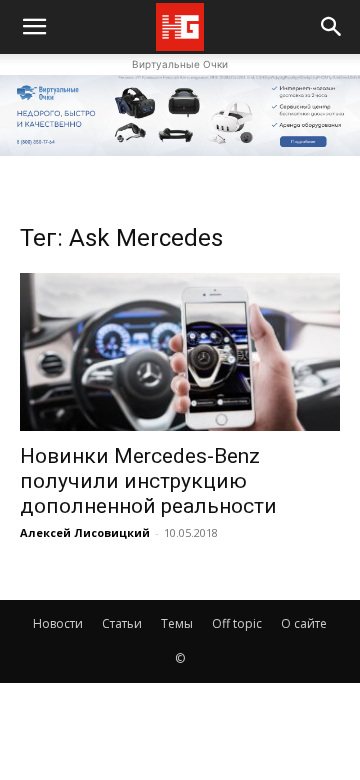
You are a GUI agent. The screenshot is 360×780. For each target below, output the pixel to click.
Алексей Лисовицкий (85, 532)
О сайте (304, 623)
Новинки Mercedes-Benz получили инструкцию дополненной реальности (148, 481)
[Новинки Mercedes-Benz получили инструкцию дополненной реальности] (180, 352)
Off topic (237, 623)
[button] (332, 27)
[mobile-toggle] (34, 27)
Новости (58, 623)
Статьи (122, 623)
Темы (177, 623)
